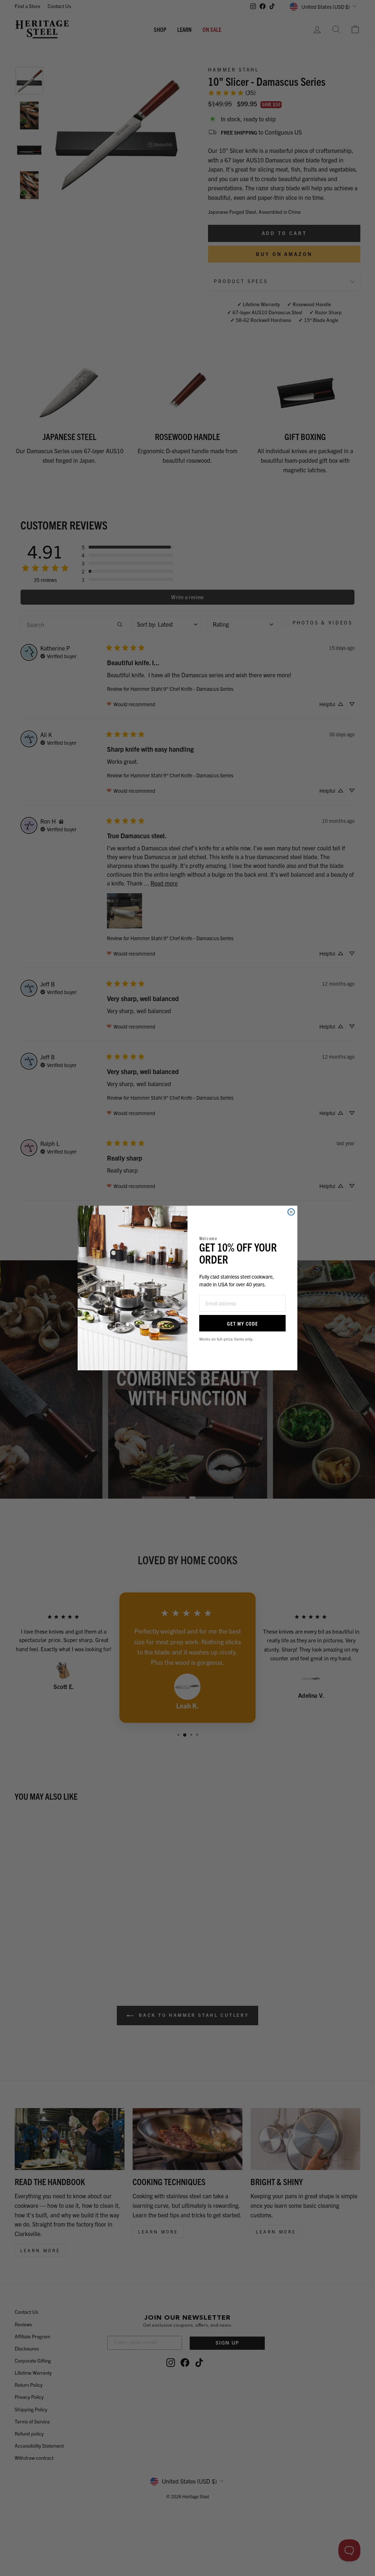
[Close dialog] (291, 1212)
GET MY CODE (243, 1323)
